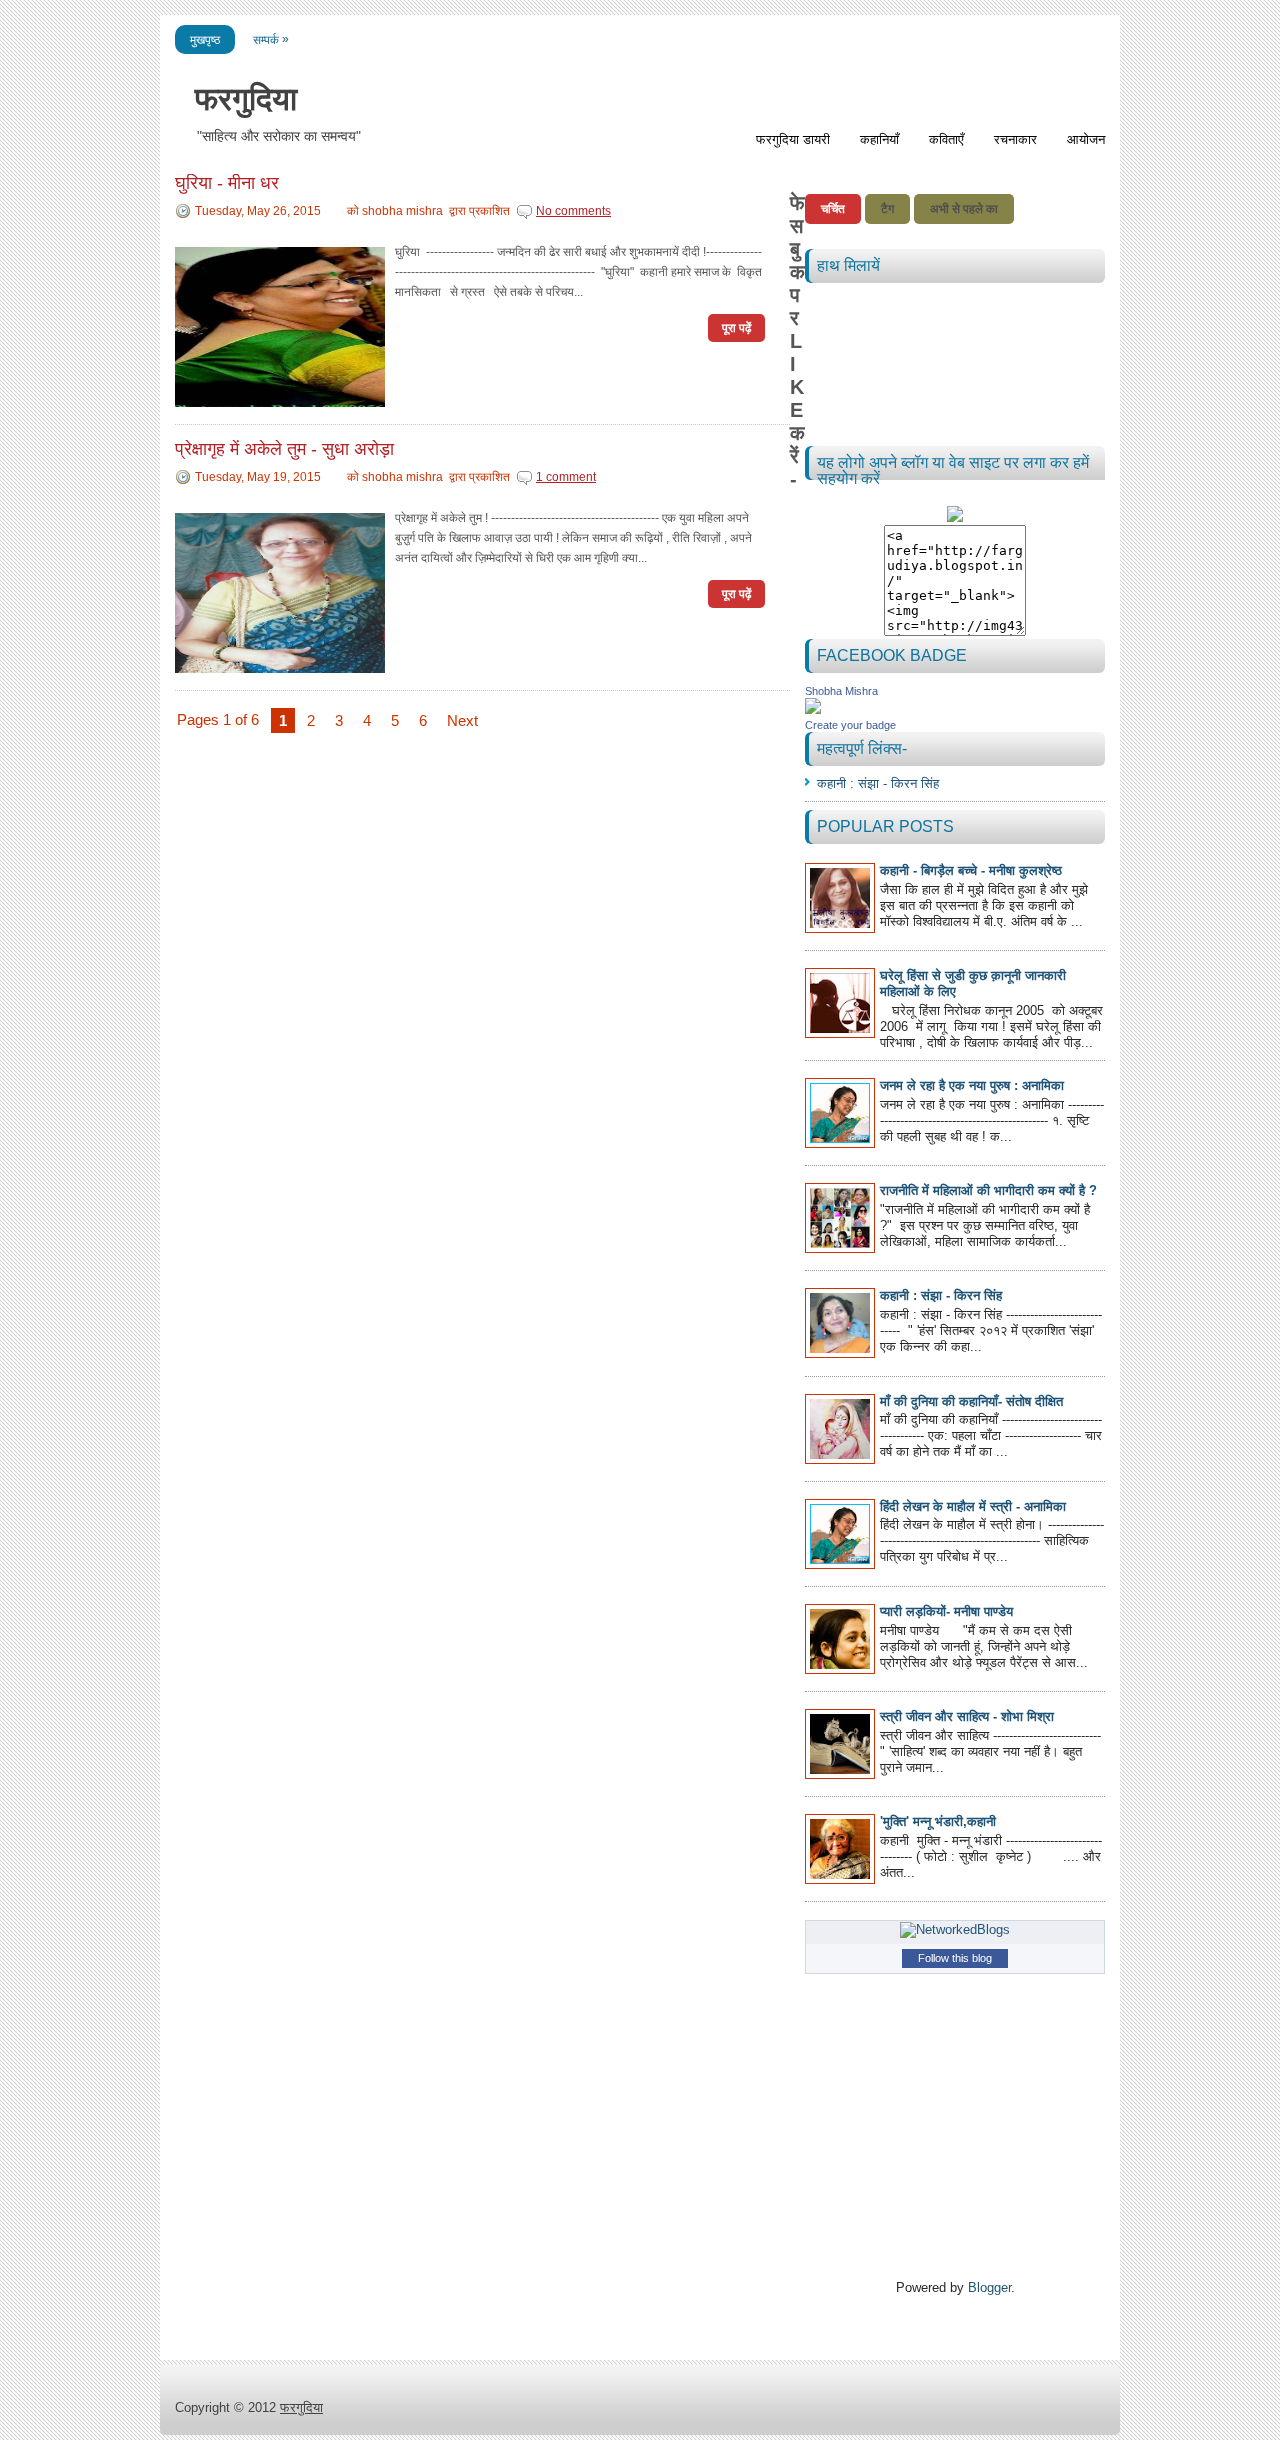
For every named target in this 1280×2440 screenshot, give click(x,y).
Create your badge (850, 725)
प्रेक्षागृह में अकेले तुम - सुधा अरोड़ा (284, 449)
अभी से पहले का (964, 209)
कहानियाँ (879, 139)
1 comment (566, 477)
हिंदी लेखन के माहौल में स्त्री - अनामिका (973, 1506)
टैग (887, 209)
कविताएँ (946, 139)
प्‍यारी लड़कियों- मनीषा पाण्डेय (946, 1611)
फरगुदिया (246, 99)
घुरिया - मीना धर (227, 183)
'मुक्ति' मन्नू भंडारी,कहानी (938, 1821)
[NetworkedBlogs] (955, 1929)
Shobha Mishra (841, 691)
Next (462, 720)
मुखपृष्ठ (205, 40)
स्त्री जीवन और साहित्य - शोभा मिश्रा (967, 1716)
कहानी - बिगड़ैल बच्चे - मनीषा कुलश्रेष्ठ (971, 870)
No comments (573, 211)
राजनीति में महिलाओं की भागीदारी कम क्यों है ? (988, 1190)
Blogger (989, 2287)
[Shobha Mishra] (813, 709)
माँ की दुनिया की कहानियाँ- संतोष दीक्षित (971, 1401)
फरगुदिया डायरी (793, 139)
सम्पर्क (271, 39)
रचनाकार (1015, 139)
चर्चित (833, 209)
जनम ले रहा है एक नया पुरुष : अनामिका (972, 1085)
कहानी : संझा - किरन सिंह (878, 783)
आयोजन (1086, 139)
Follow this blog (955, 1958)
